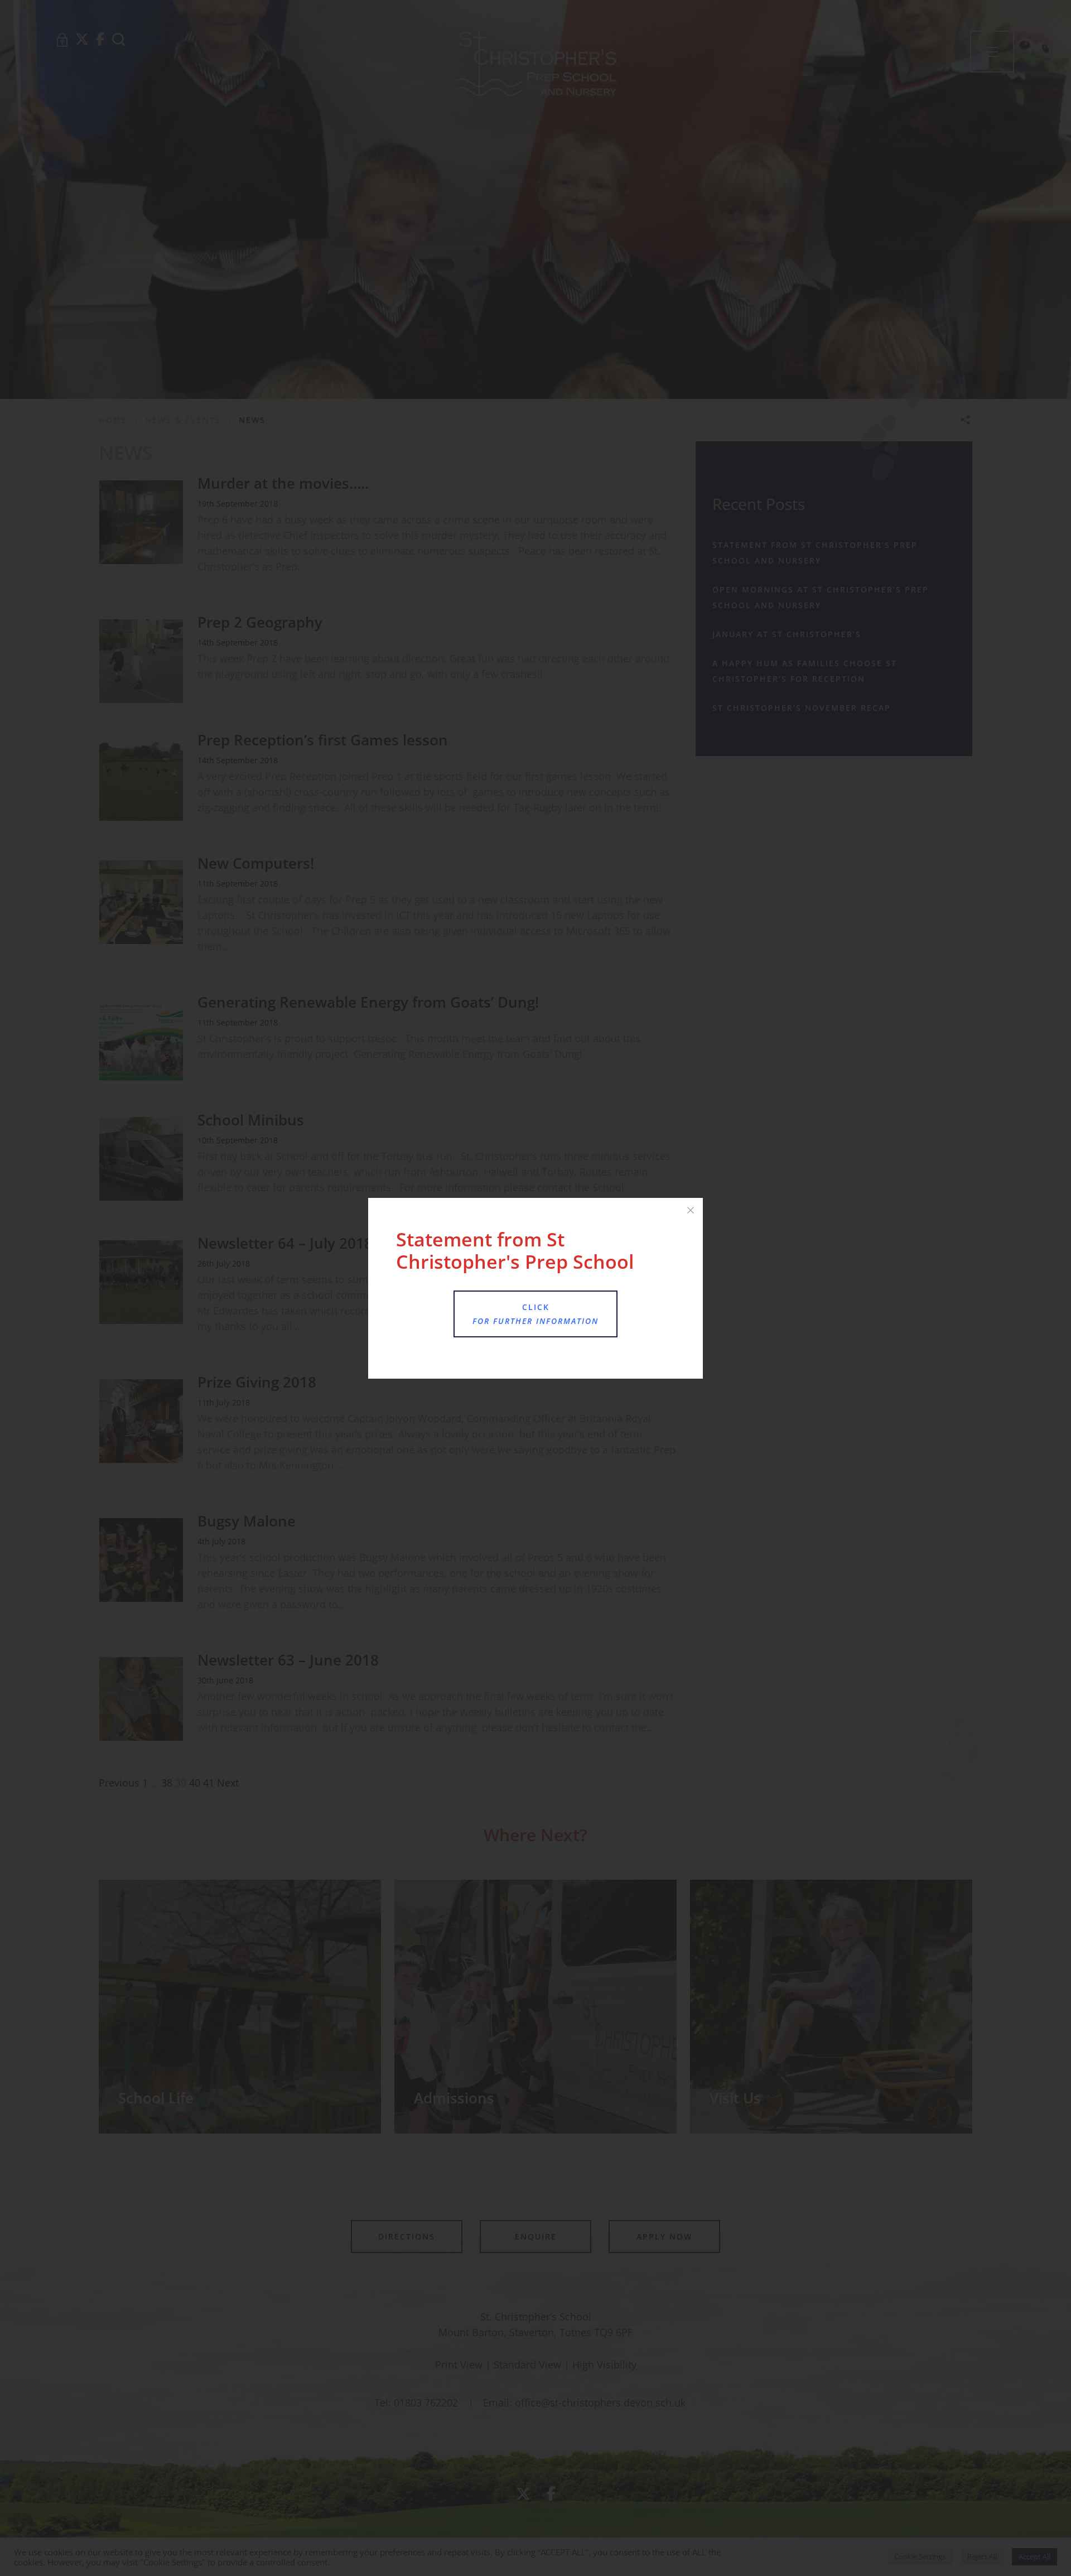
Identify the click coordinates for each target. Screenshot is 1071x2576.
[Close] (691, 1210)
